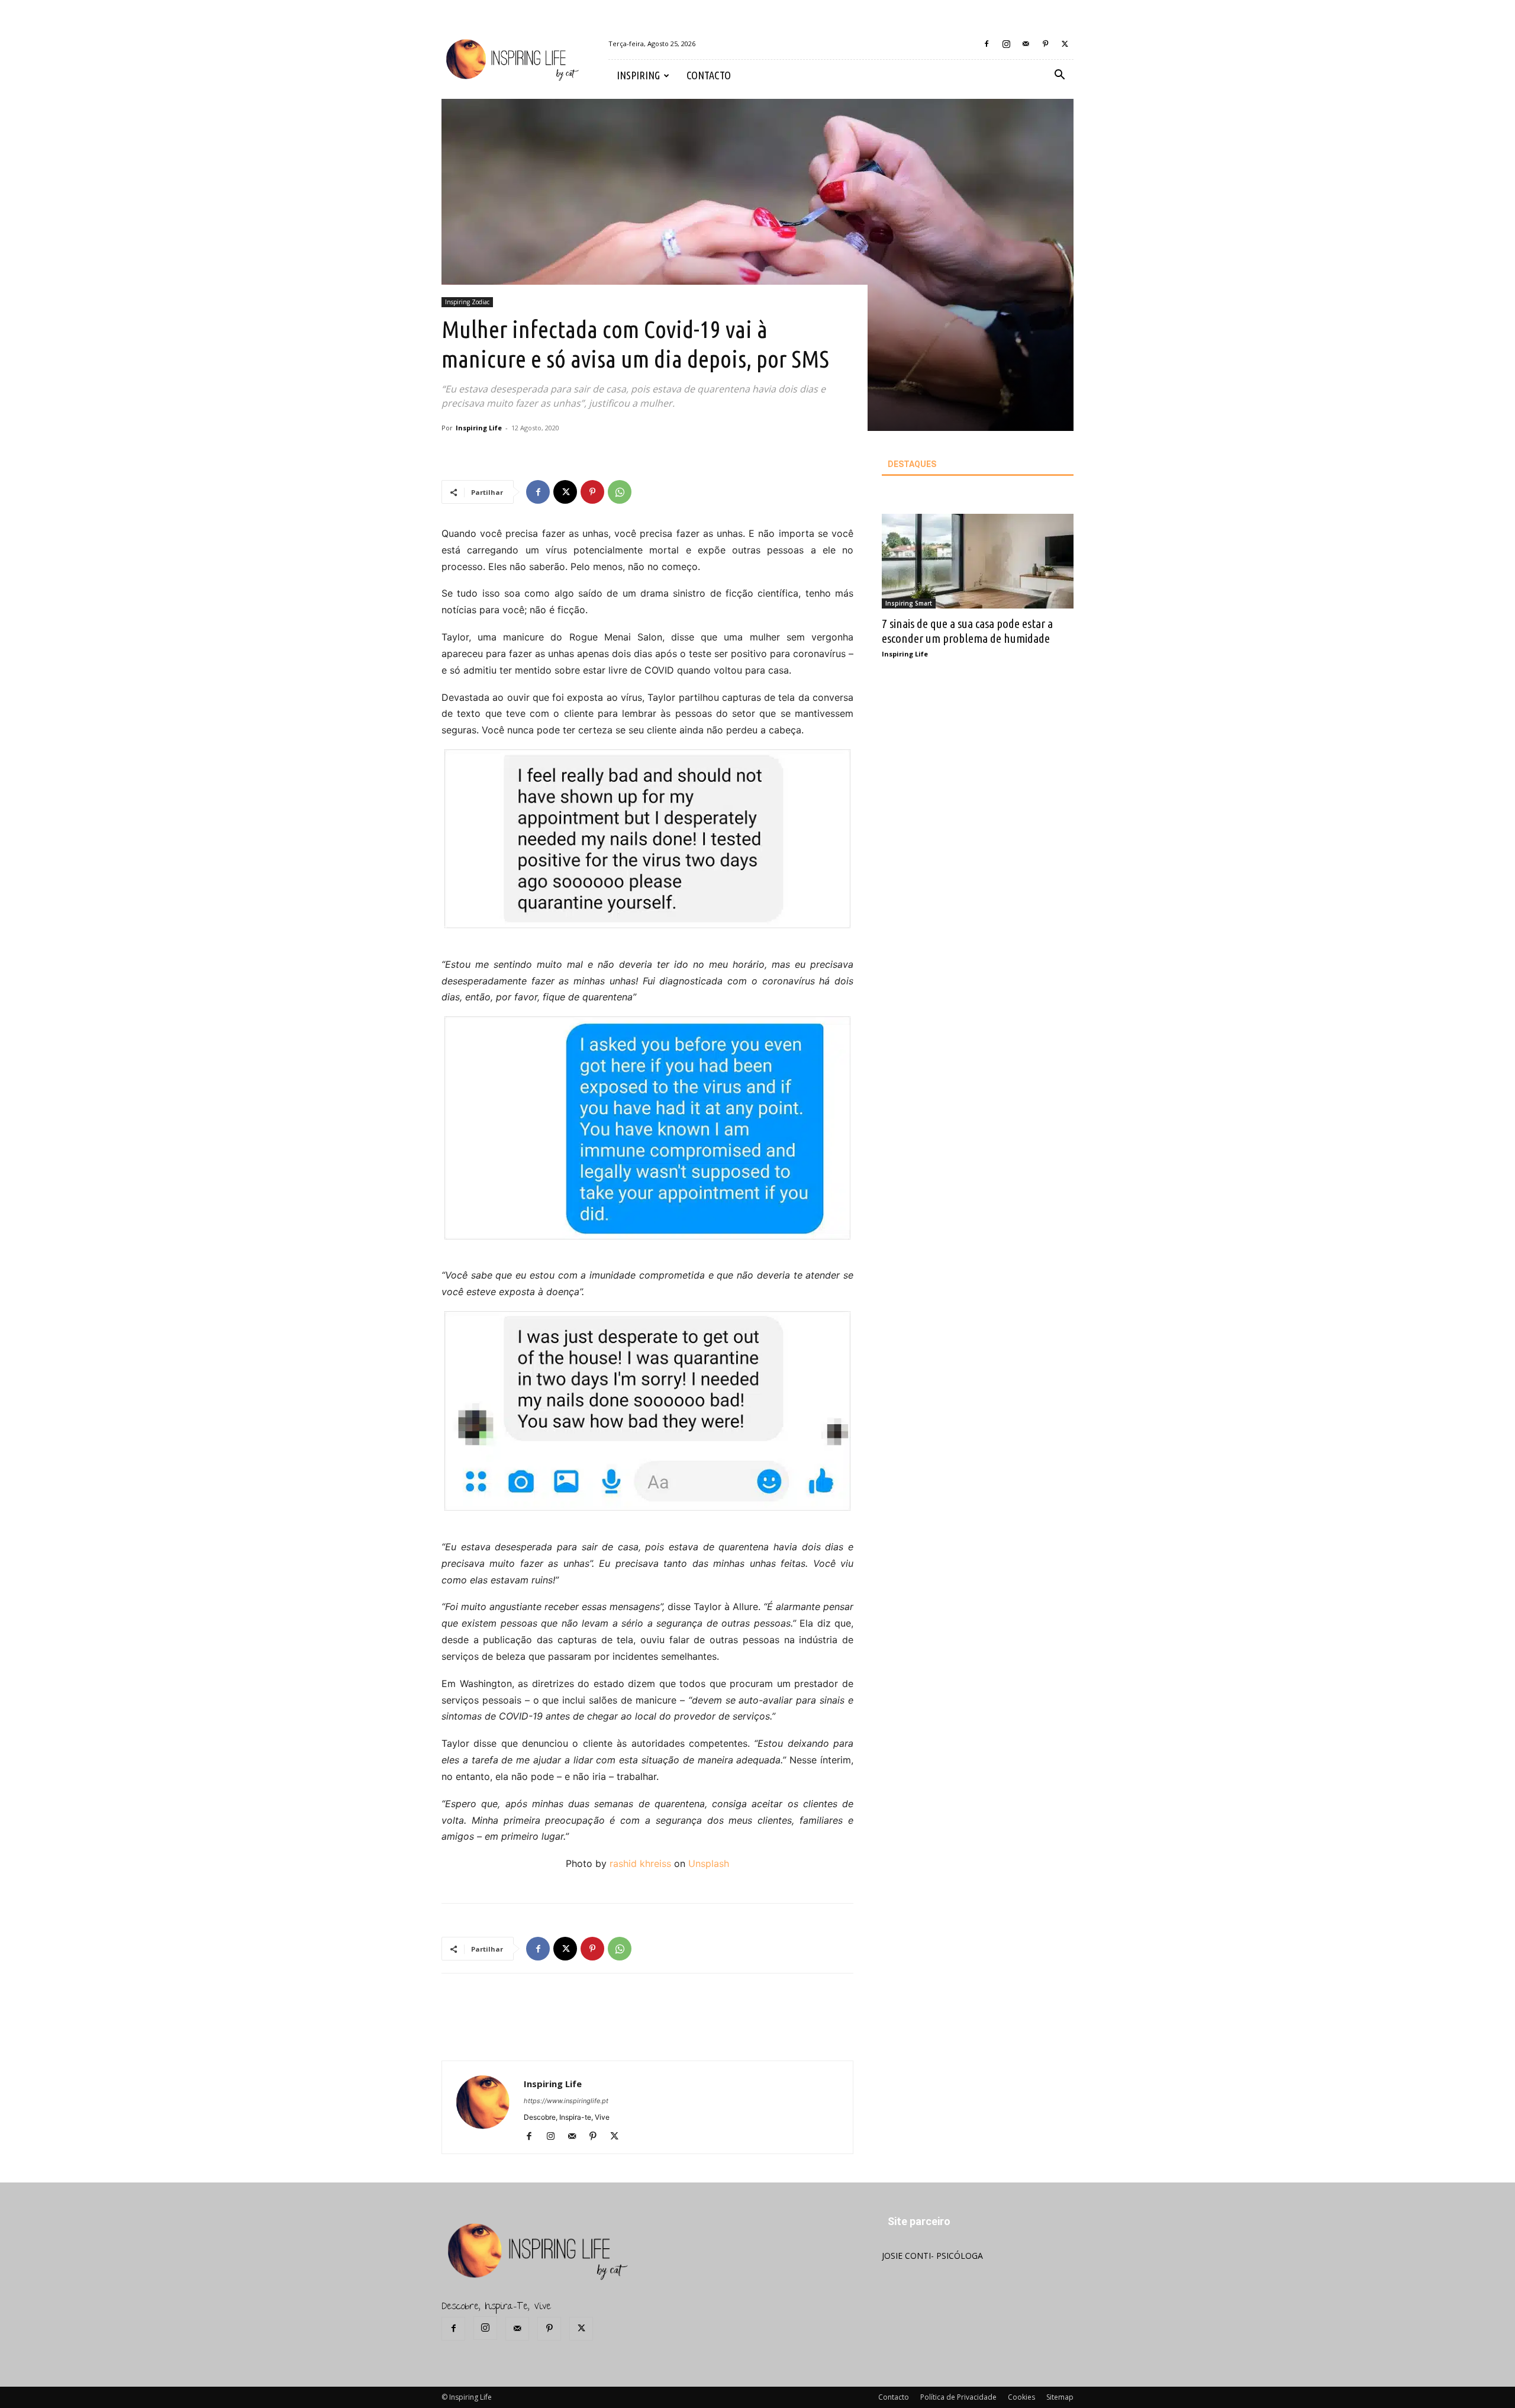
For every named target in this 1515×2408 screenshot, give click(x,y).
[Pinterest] (1045, 44)
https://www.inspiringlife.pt (566, 2101)
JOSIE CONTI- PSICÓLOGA (932, 2256)
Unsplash (709, 1863)
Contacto (894, 2397)
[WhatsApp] (620, 492)
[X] (1065, 44)
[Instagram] (1006, 44)
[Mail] (1026, 44)
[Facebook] (987, 44)
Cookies (1021, 2397)
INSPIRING (638, 75)
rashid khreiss (640, 1863)
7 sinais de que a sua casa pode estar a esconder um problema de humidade (967, 631)
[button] (1059, 76)
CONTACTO (709, 75)
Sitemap (1060, 2397)
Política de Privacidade (958, 2397)
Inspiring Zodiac (467, 302)
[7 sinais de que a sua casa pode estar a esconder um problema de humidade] (978, 561)
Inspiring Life (479, 428)
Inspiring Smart (909, 603)
